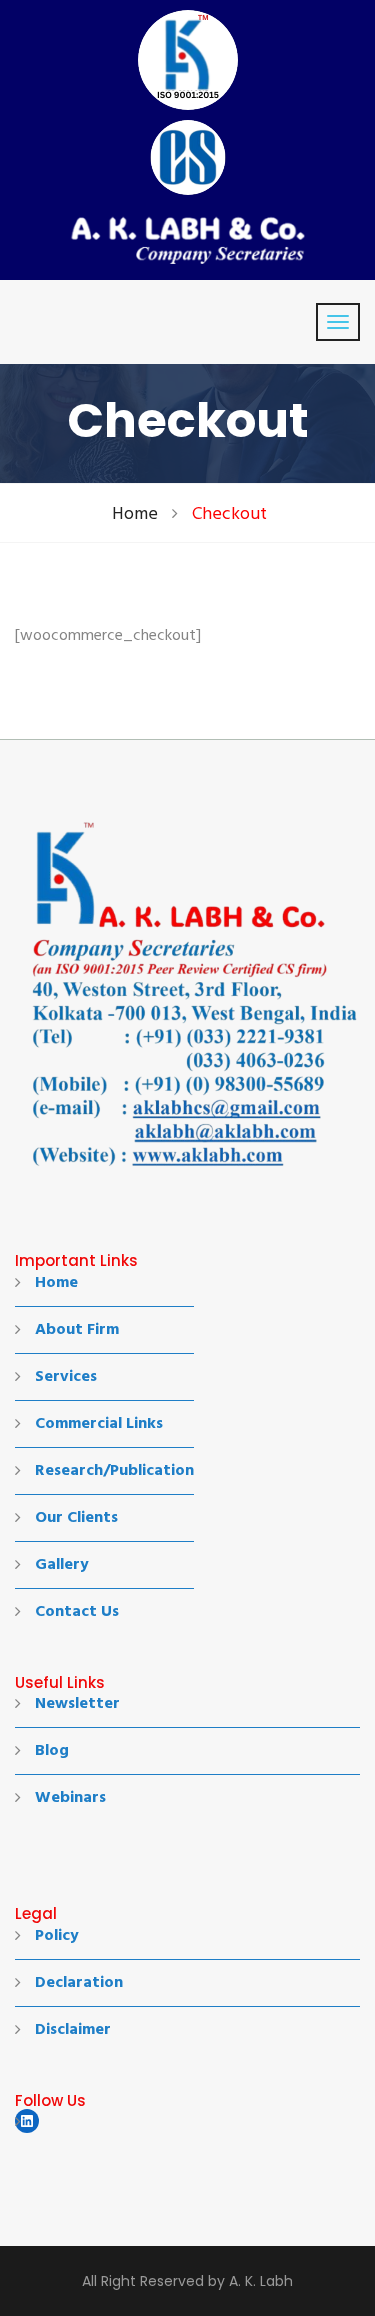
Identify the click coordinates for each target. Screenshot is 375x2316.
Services (66, 1377)
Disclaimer (73, 2030)
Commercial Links (99, 1424)
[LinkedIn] (27, 2121)
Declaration (79, 1983)
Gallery (62, 1565)
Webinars (70, 1798)
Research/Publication (114, 1471)
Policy (57, 1936)
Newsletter (77, 1704)
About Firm (77, 1330)
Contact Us (77, 1612)
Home (135, 514)
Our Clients (76, 1518)
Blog (52, 1751)
